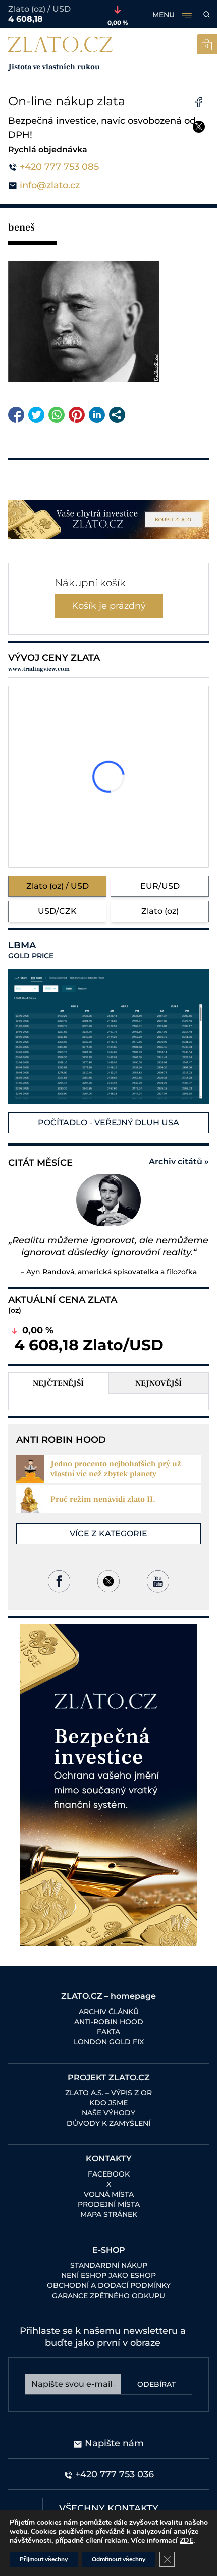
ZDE (186, 2540)
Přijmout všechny (44, 2559)
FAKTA (108, 2032)
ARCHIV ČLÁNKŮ (109, 2012)
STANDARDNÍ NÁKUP (109, 2265)
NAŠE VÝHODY (108, 2113)
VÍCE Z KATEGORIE (108, 1534)
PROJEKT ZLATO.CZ (109, 2077)
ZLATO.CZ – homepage (108, 1996)
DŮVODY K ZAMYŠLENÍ (108, 2123)
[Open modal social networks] (117, 415)
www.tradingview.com (39, 669)
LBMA (31, 950)
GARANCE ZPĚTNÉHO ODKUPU (108, 2296)
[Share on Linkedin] (97, 415)
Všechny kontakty (109, 2508)
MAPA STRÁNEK (109, 2214)
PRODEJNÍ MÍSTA (109, 2204)
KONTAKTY (109, 2159)
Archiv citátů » (179, 1161)
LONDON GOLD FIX (109, 2042)
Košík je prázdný (109, 606)
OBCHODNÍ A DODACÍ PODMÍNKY (109, 2285)
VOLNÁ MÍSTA (109, 2194)
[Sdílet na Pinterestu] (77, 415)
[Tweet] (36, 415)
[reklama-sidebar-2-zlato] (108, 1785)
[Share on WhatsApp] (57, 415)
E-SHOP (109, 2250)
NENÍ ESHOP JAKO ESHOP (108, 2275)
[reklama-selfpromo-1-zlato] (108, 520)
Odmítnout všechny (119, 2559)
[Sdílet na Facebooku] (16, 415)
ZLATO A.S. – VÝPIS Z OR (108, 2093)
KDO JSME (108, 2103)
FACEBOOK (109, 2174)
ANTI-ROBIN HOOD (109, 2022)
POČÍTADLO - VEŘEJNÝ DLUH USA (108, 1123)
